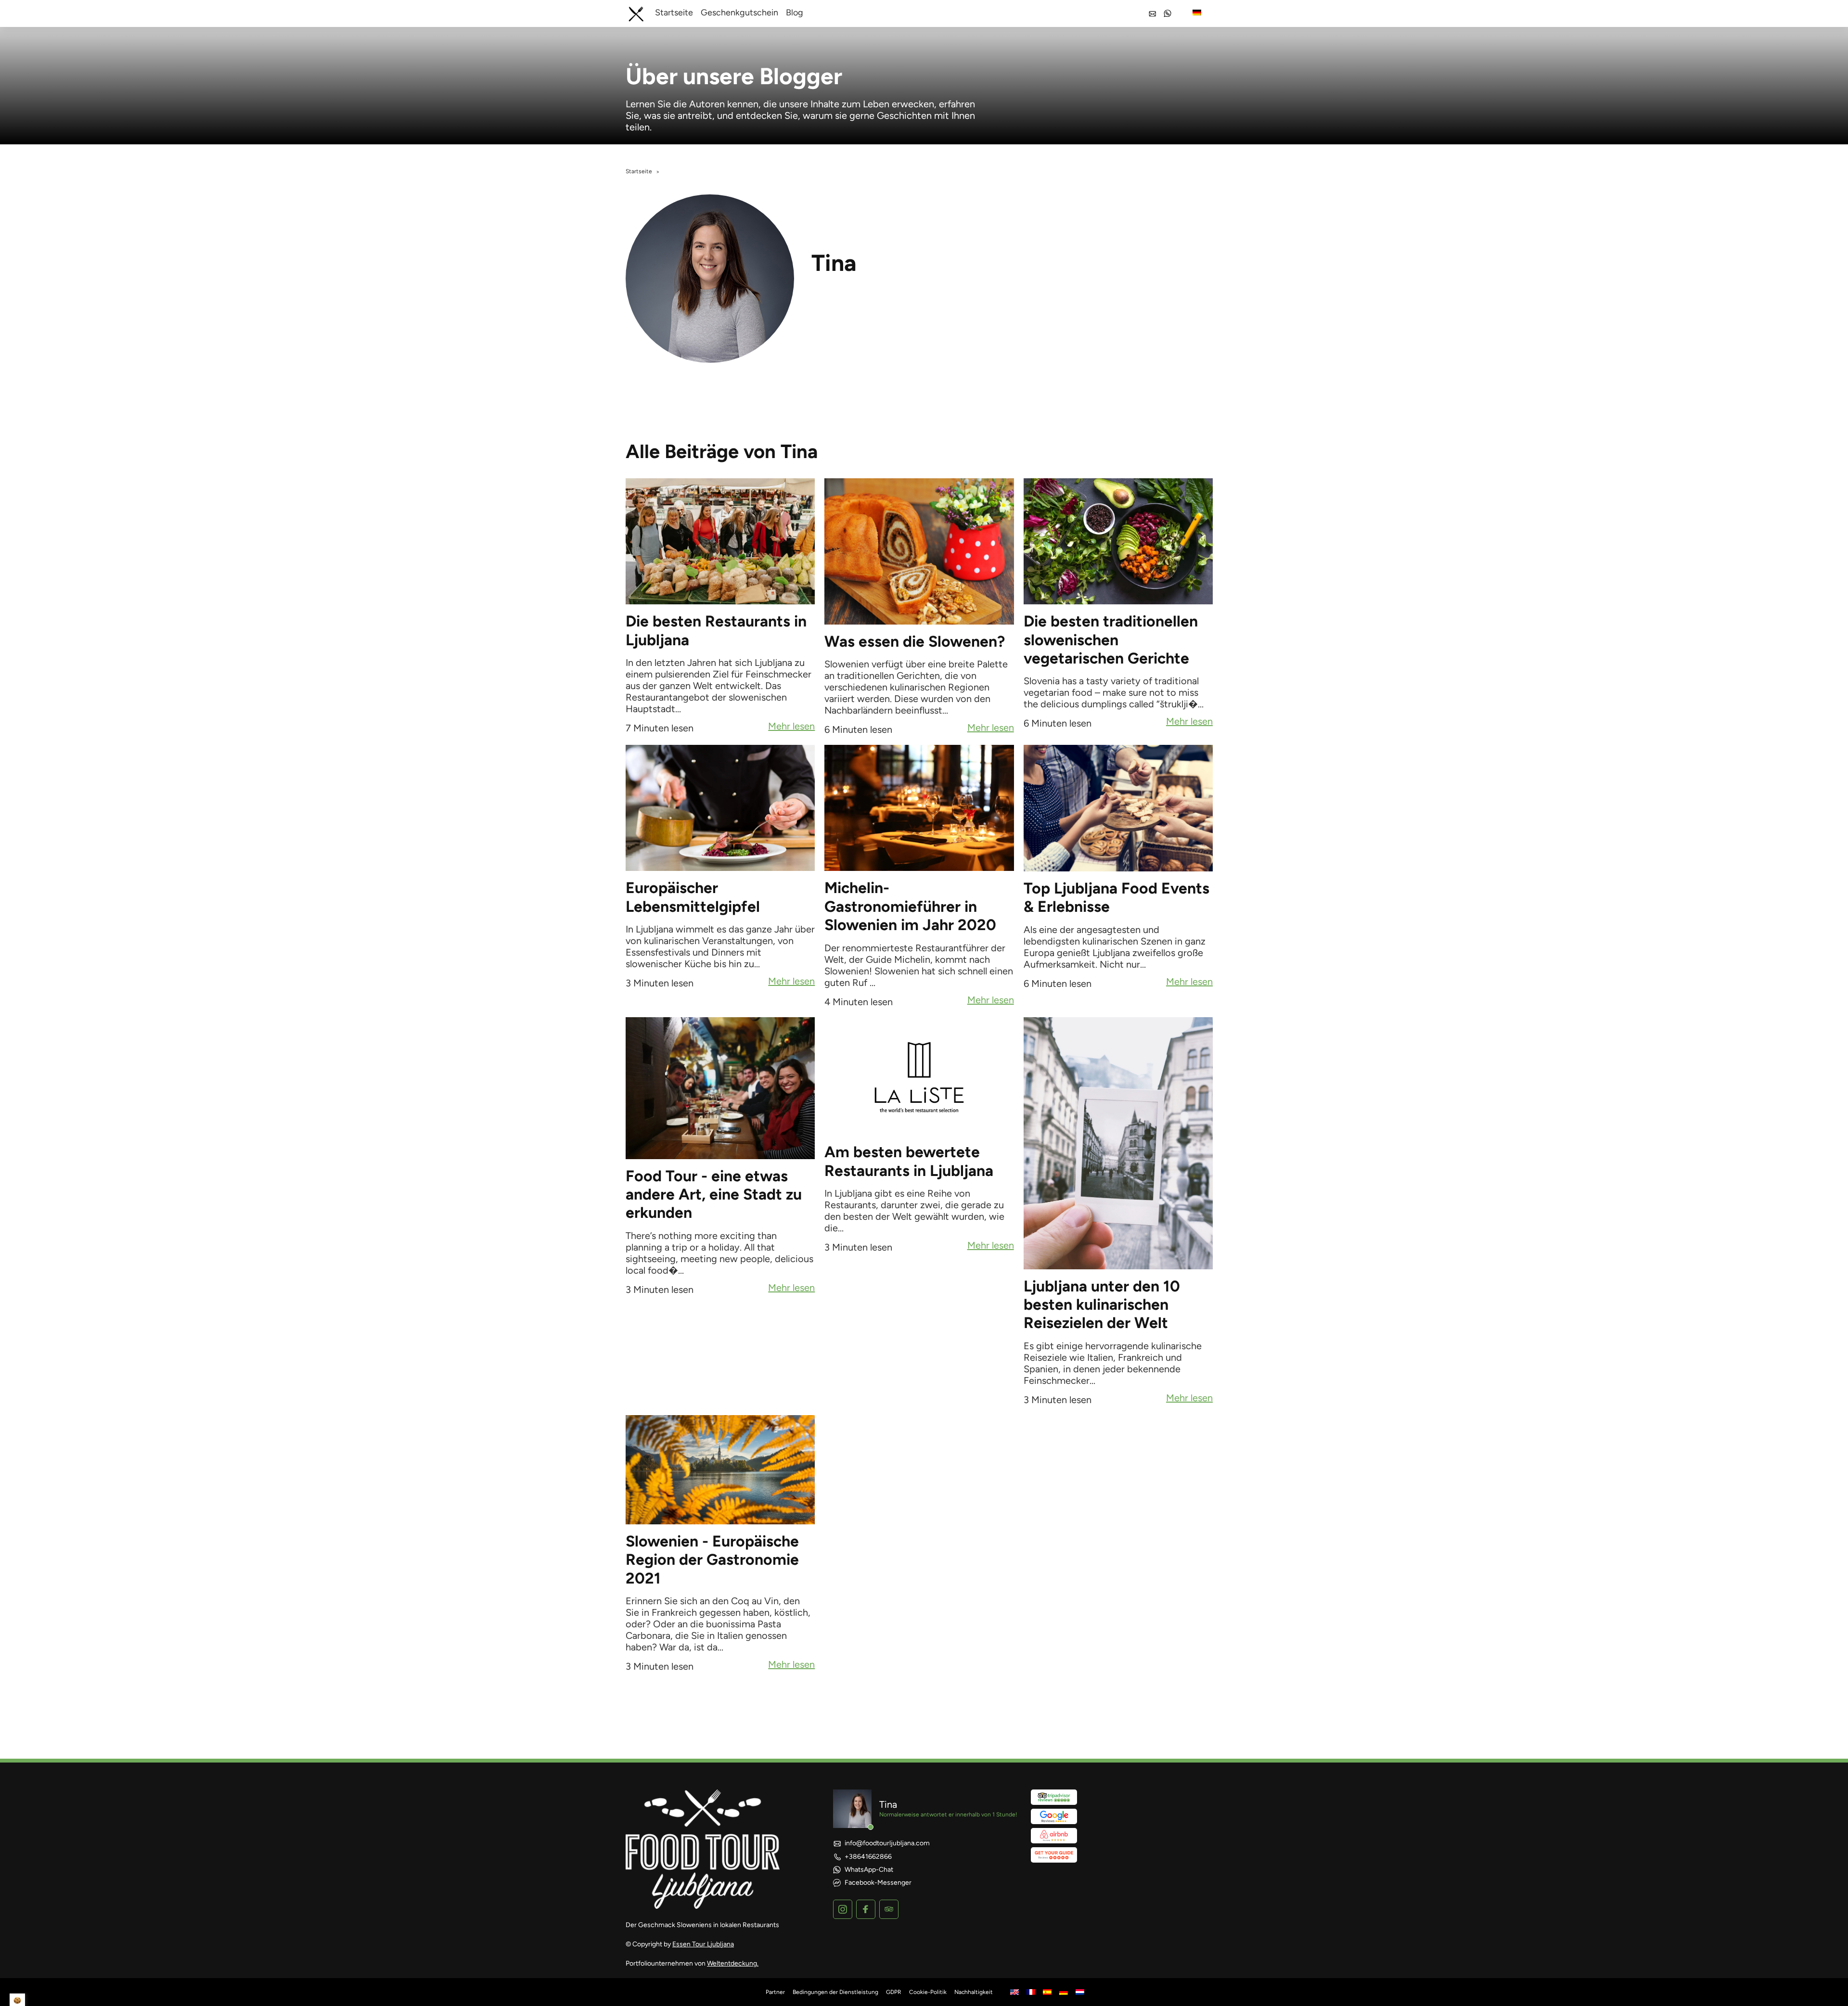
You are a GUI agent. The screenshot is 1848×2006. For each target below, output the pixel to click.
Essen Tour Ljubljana (703, 1944)
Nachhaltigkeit (974, 1992)
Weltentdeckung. (733, 1963)
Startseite (674, 13)
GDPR (894, 1992)
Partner (775, 1992)
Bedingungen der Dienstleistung (835, 1992)
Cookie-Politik (928, 1992)
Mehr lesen (791, 727)
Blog (795, 13)
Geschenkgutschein (739, 13)
